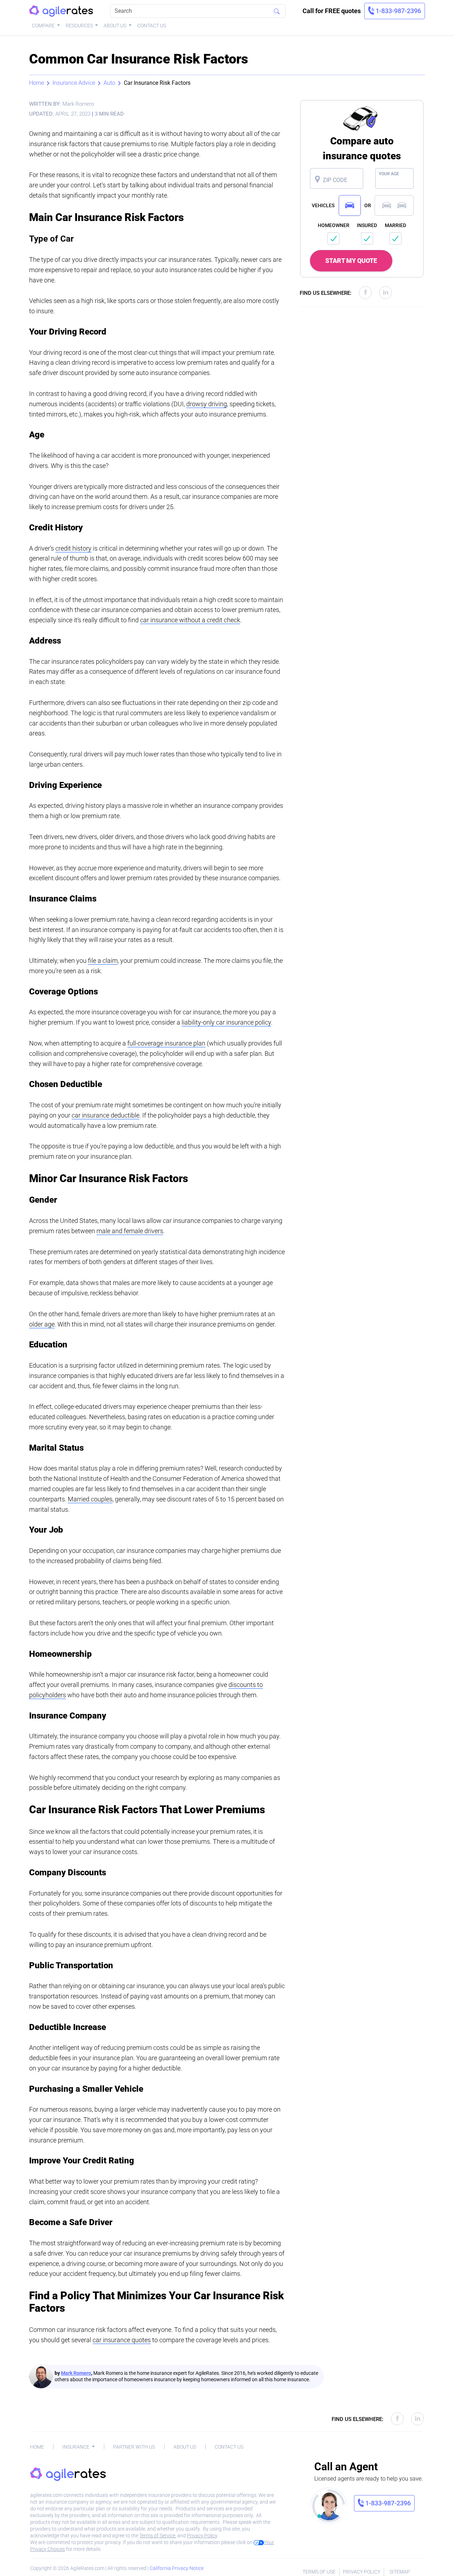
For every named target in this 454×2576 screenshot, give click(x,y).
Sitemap (400, 2572)
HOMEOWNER (334, 225)
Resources (80, 26)
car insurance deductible (106, 1115)
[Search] (277, 11)
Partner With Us (134, 2447)
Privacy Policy (202, 2536)
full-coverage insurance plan (166, 1043)
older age (42, 1324)
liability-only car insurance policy (226, 1022)
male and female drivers (130, 1231)
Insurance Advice (74, 83)
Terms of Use (319, 2572)
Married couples (90, 1499)
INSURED (367, 225)
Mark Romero (76, 2373)
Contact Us (152, 26)
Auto (109, 83)
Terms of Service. (158, 2536)
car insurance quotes (122, 2340)
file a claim (103, 961)
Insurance (76, 2447)
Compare (44, 26)
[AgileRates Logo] (61, 11)
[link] (395, 11)
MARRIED (395, 225)
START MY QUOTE (351, 261)
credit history (73, 548)
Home (37, 83)
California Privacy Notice (177, 2568)
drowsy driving (207, 404)
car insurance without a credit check (190, 620)
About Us (115, 26)
